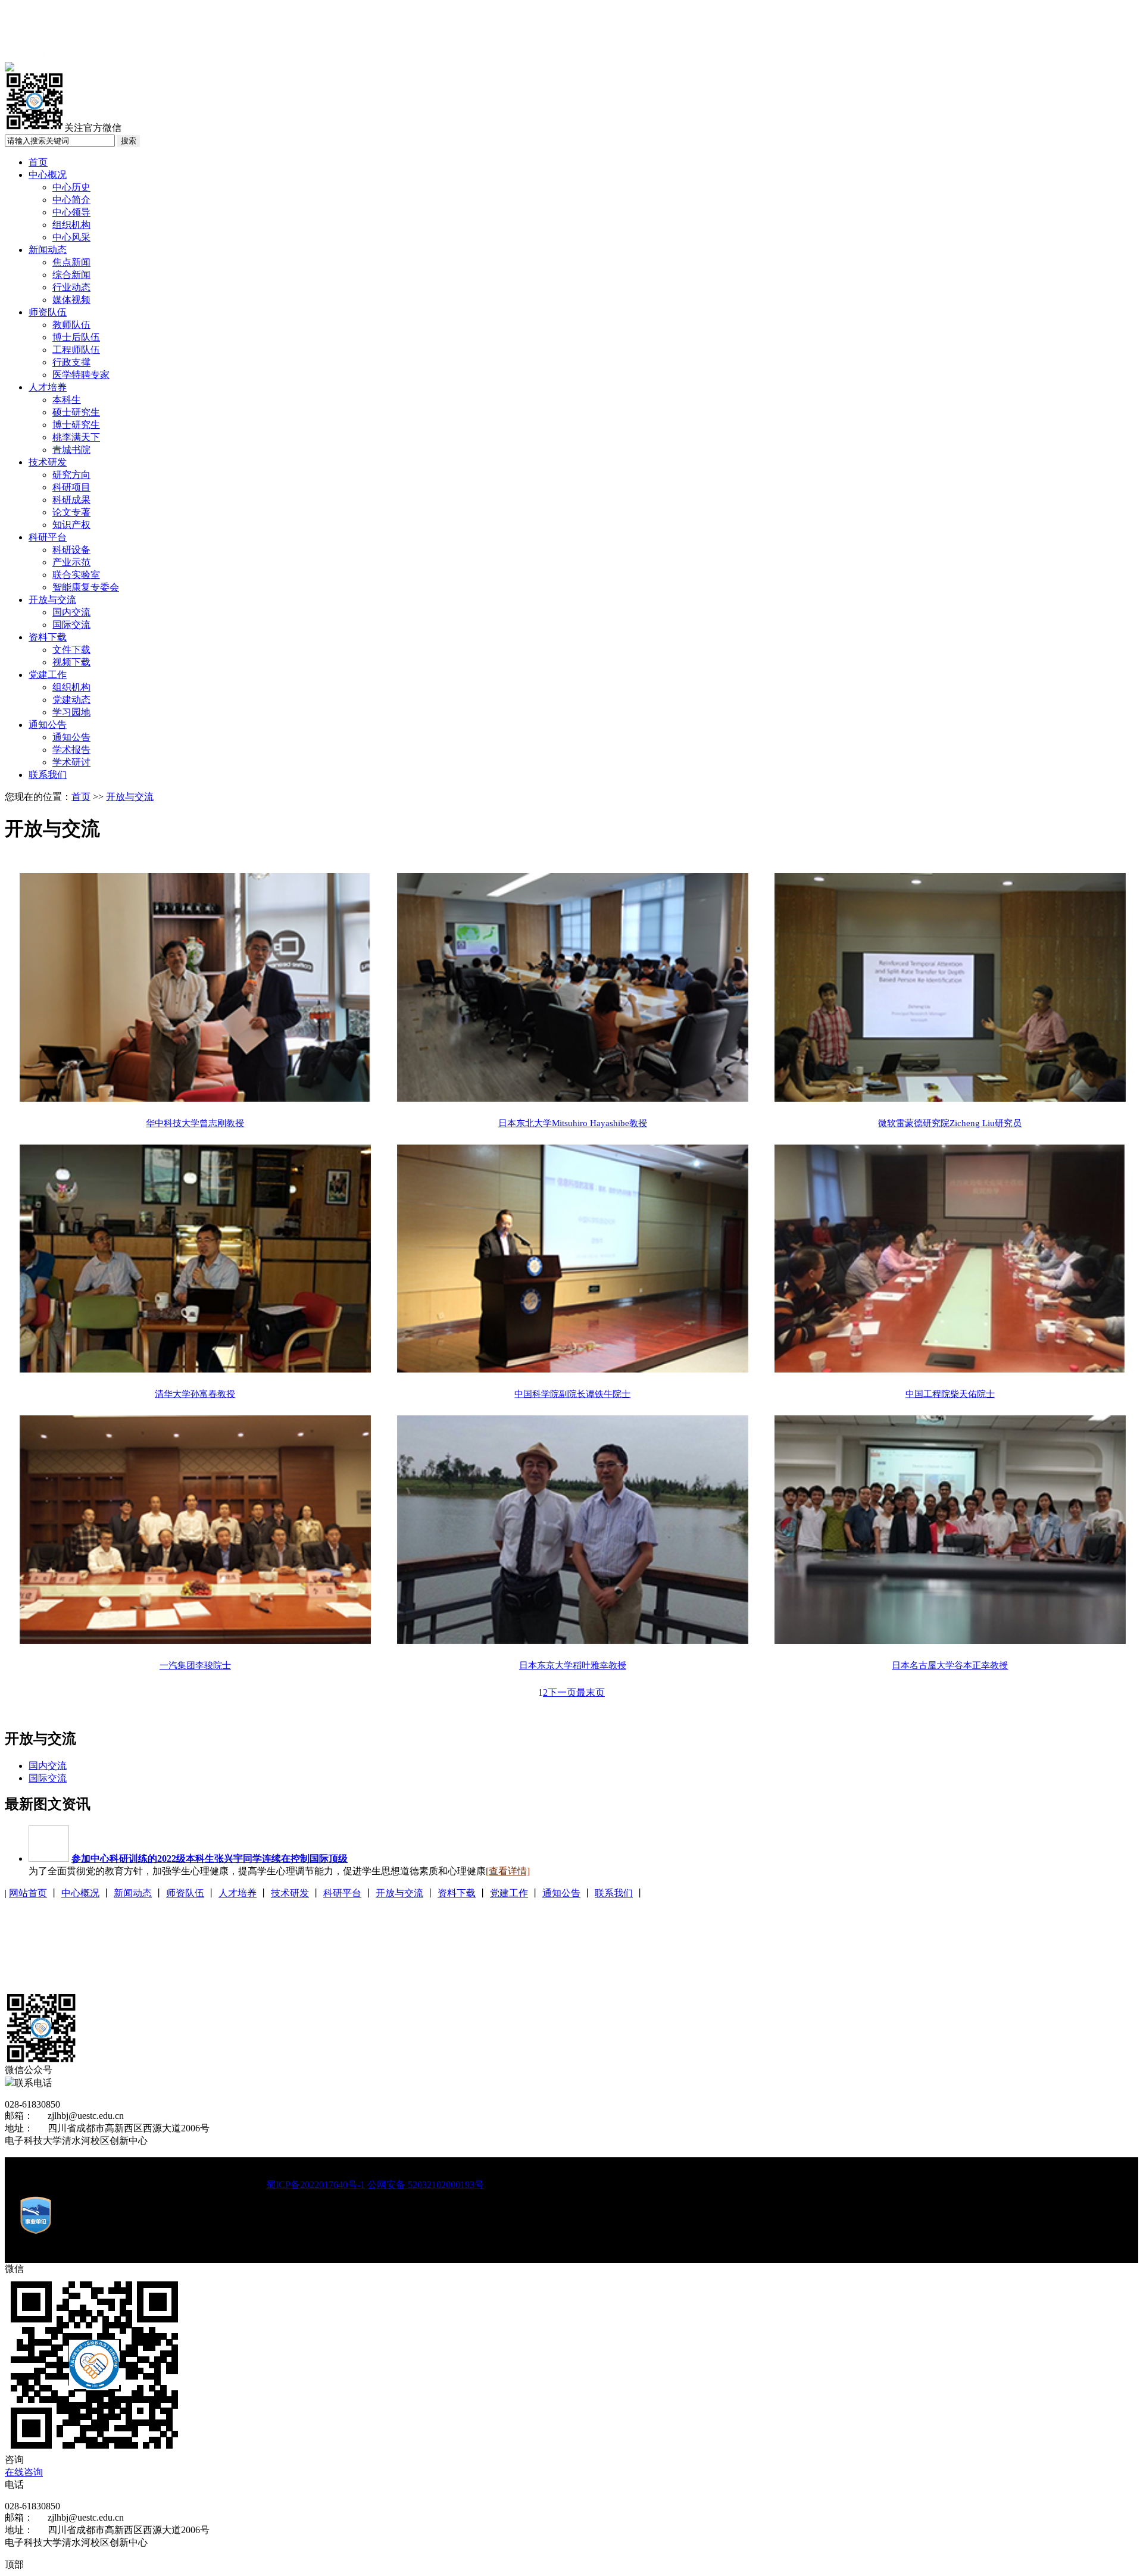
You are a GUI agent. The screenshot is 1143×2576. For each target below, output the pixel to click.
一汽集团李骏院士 (195, 1665)
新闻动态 (48, 250)
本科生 (67, 400)
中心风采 (71, 237)
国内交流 (71, 612)
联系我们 (48, 775)
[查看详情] (508, 1871)
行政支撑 (71, 362)
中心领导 (71, 212)
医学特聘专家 (81, 375)
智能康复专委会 (86, 587)
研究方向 (71, 475)
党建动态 (71, 700)
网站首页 (28, 1893)
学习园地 (71, 712)
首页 (38, 162)
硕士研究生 (76, 412)
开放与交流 (52, 600)
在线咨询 (24, 2472)
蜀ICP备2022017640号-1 (316, 2185)
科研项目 (71, 487)
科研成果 (71, 500)
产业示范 (71, 562)
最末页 (591, 1692)
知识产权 (71, 525)
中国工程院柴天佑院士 (950, 1394)
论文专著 (71, 512)
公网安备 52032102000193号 (426, 2185)
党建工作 (48, 675)
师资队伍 (48, 312)
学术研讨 (71, 762)
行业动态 (71, 287)
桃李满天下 (76, 437)
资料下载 (48, 637)
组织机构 (71, 225)
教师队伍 (71, 325)
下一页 (562, 1692)
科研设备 (71, 550)
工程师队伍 (76, 350)
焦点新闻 (71, 262)
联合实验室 (76, 575)
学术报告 (71, 750)
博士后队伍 (76, 337)
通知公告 (48, 725)
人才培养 (48, 387)
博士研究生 (76, 425)
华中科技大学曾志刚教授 (195, 1123)
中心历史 (71, 187)
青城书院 (71, 450)
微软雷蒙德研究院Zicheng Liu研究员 (950, 1123)
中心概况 (48, 175)
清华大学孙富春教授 (195, 1394)
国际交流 (71, 625)
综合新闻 (71, 275)
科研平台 (48, 537)
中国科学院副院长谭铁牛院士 (572, 1394)
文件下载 (71, 650)
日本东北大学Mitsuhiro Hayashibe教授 (573, 1123)
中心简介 (71, 200)
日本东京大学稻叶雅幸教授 (573, 1665)
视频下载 (71, 662)
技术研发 (48, 462)
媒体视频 (71, 300)
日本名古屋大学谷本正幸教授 (950, 1665)
